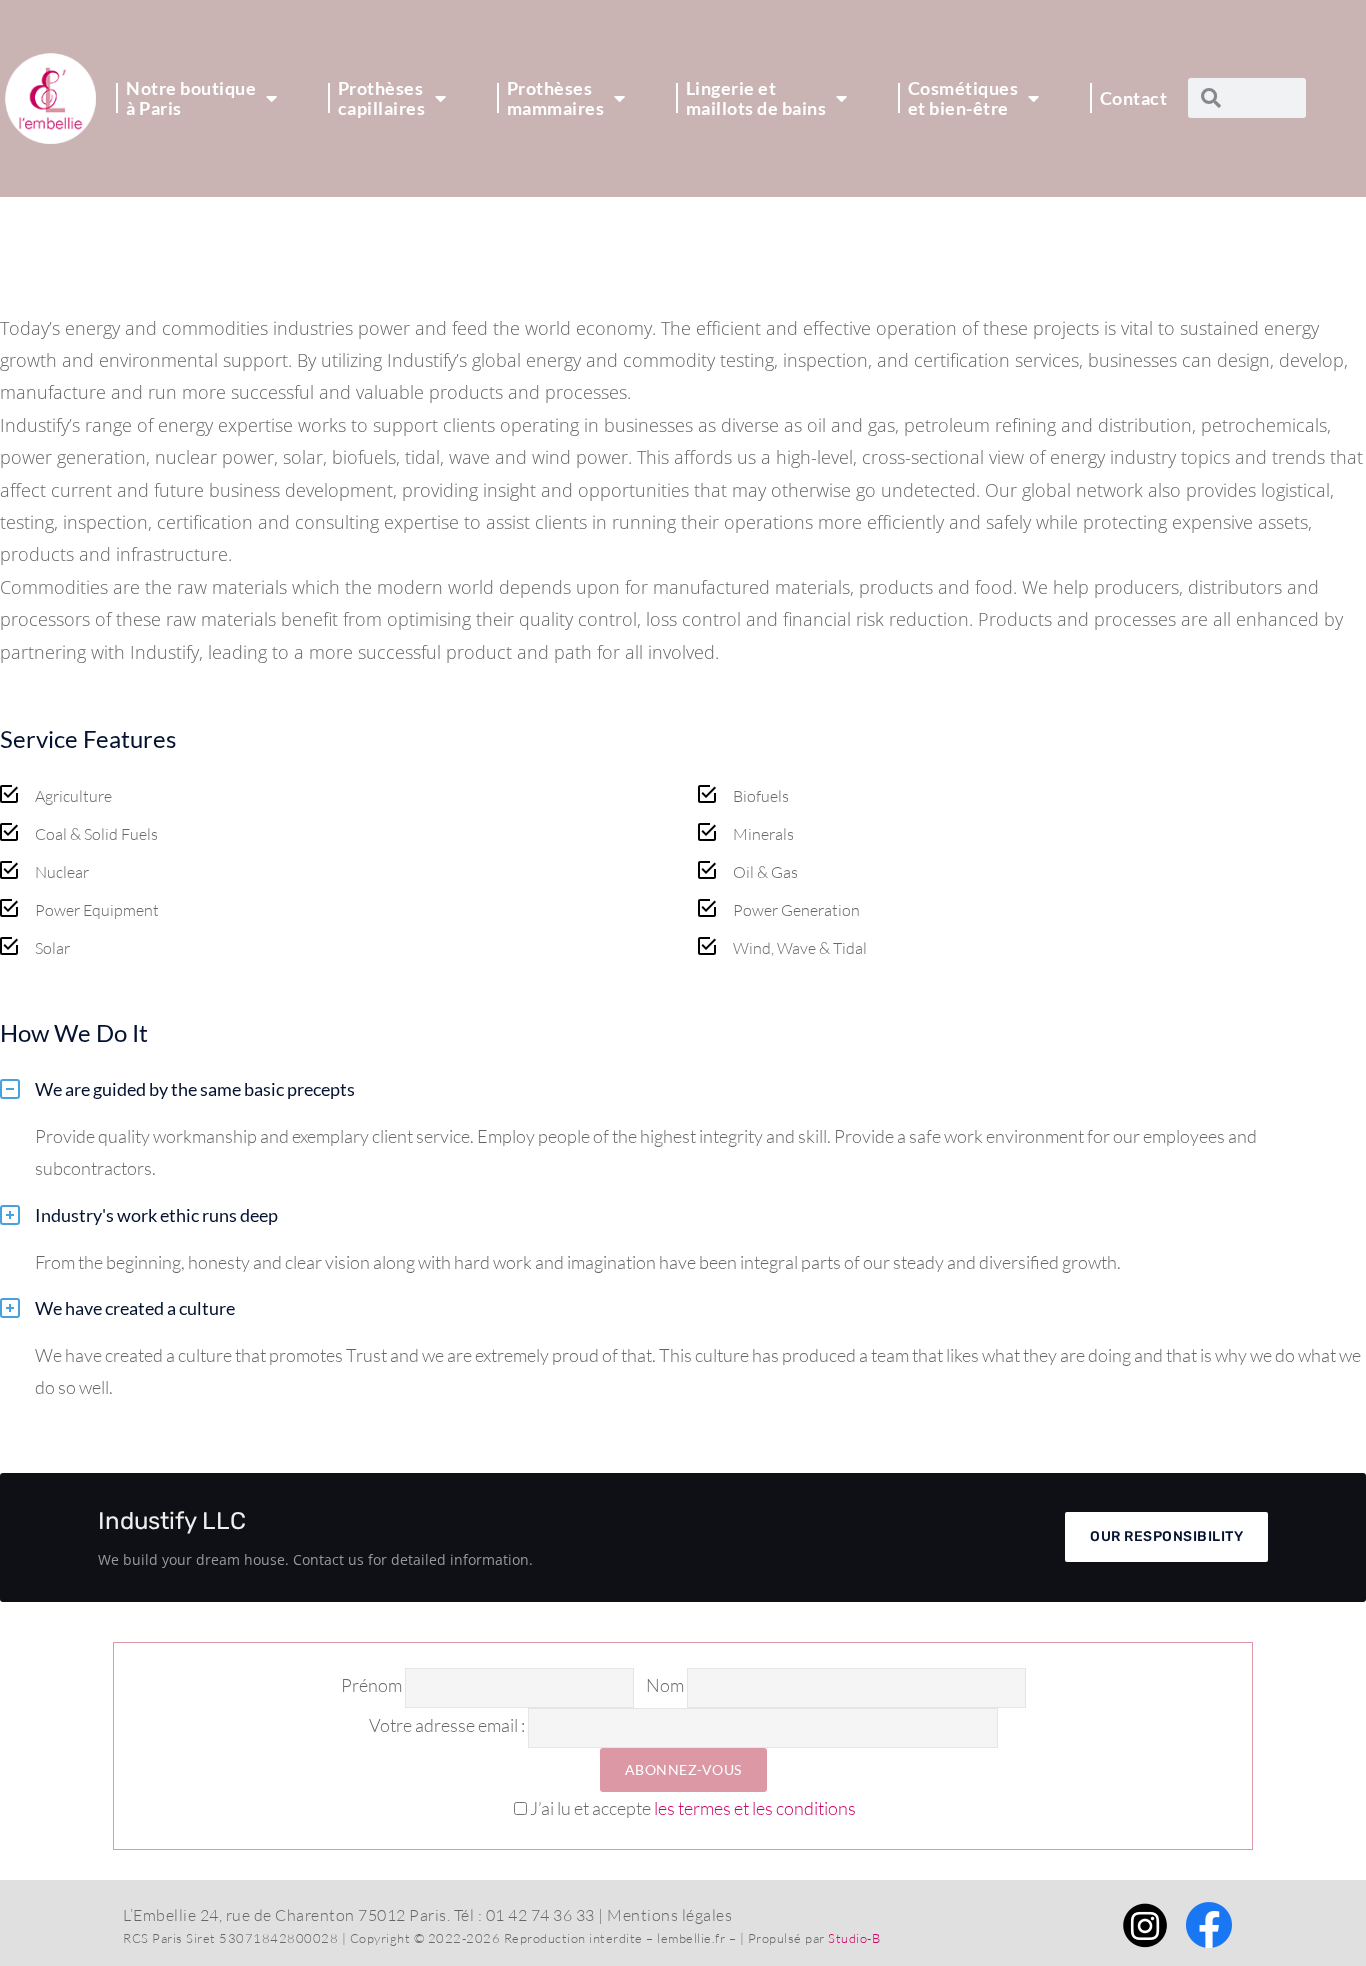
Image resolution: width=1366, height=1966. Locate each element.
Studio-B (854, 1938)
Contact (1134, 98)
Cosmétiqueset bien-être (963, 98)
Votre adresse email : (448, 1725)
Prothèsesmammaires (556, 98)
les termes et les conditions (755, 1808)
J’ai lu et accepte (693, 1808)
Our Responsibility (1166, 1536)
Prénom (371, 1685)
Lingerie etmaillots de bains (756, 98)
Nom (665, 1685)
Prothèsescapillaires (382, 98)
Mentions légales (669, 1915)
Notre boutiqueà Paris (191, 98)
